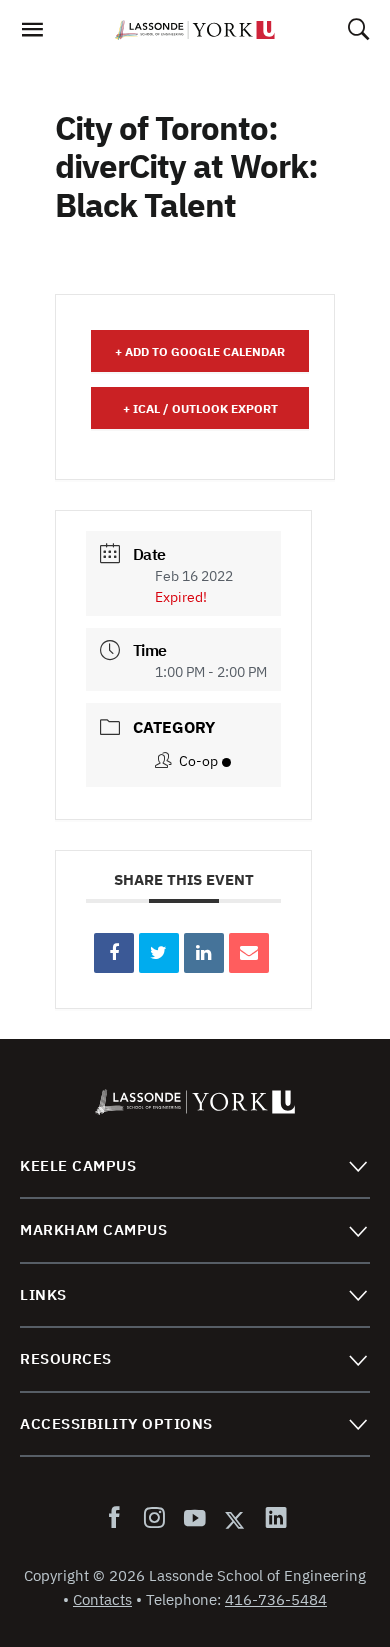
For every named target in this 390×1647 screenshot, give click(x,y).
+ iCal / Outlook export (200, 408)
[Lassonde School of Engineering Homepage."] (195, 30)
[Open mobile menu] (31, 35)
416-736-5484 (276, 1599)
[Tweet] (159, 953)
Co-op (198, 761)
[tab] (195, 1166)
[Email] (249, 953)
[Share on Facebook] (114, 953)
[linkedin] (272, 1519)
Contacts (102, 1599)
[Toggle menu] (357, 1165)
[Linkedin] (204, 953)
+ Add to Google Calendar (200, 351)
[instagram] (154, 1519)
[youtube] (194, 1519)
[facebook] (118, 1519)
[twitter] (235, 1519)
